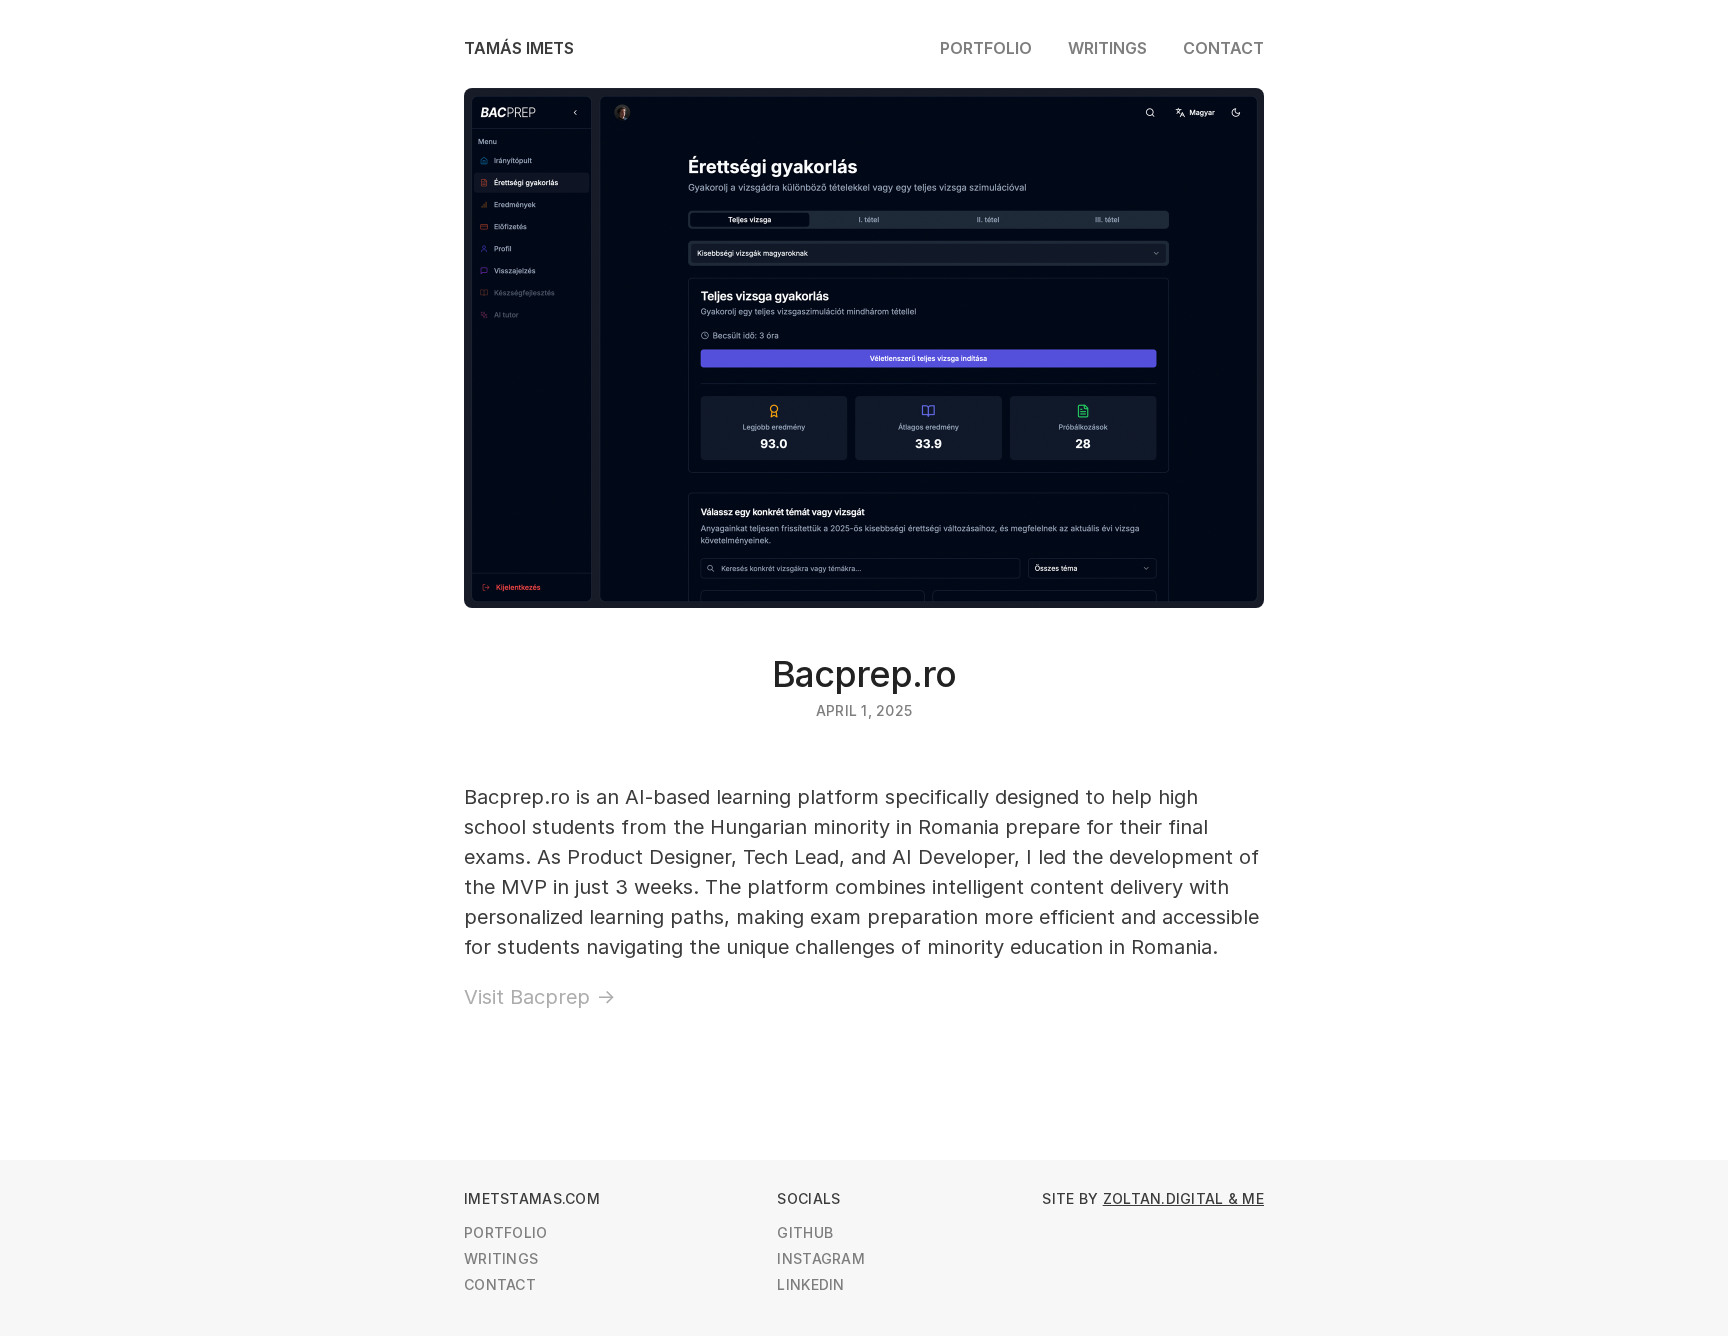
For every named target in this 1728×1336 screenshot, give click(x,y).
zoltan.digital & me (1183, 1198)
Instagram (821, 1258)
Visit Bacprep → (539, 997)
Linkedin (810, 1284)
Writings (1107, 48)
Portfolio (986, 48)
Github (805, 1232)
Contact (1223, 48)
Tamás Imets (519, 48)
